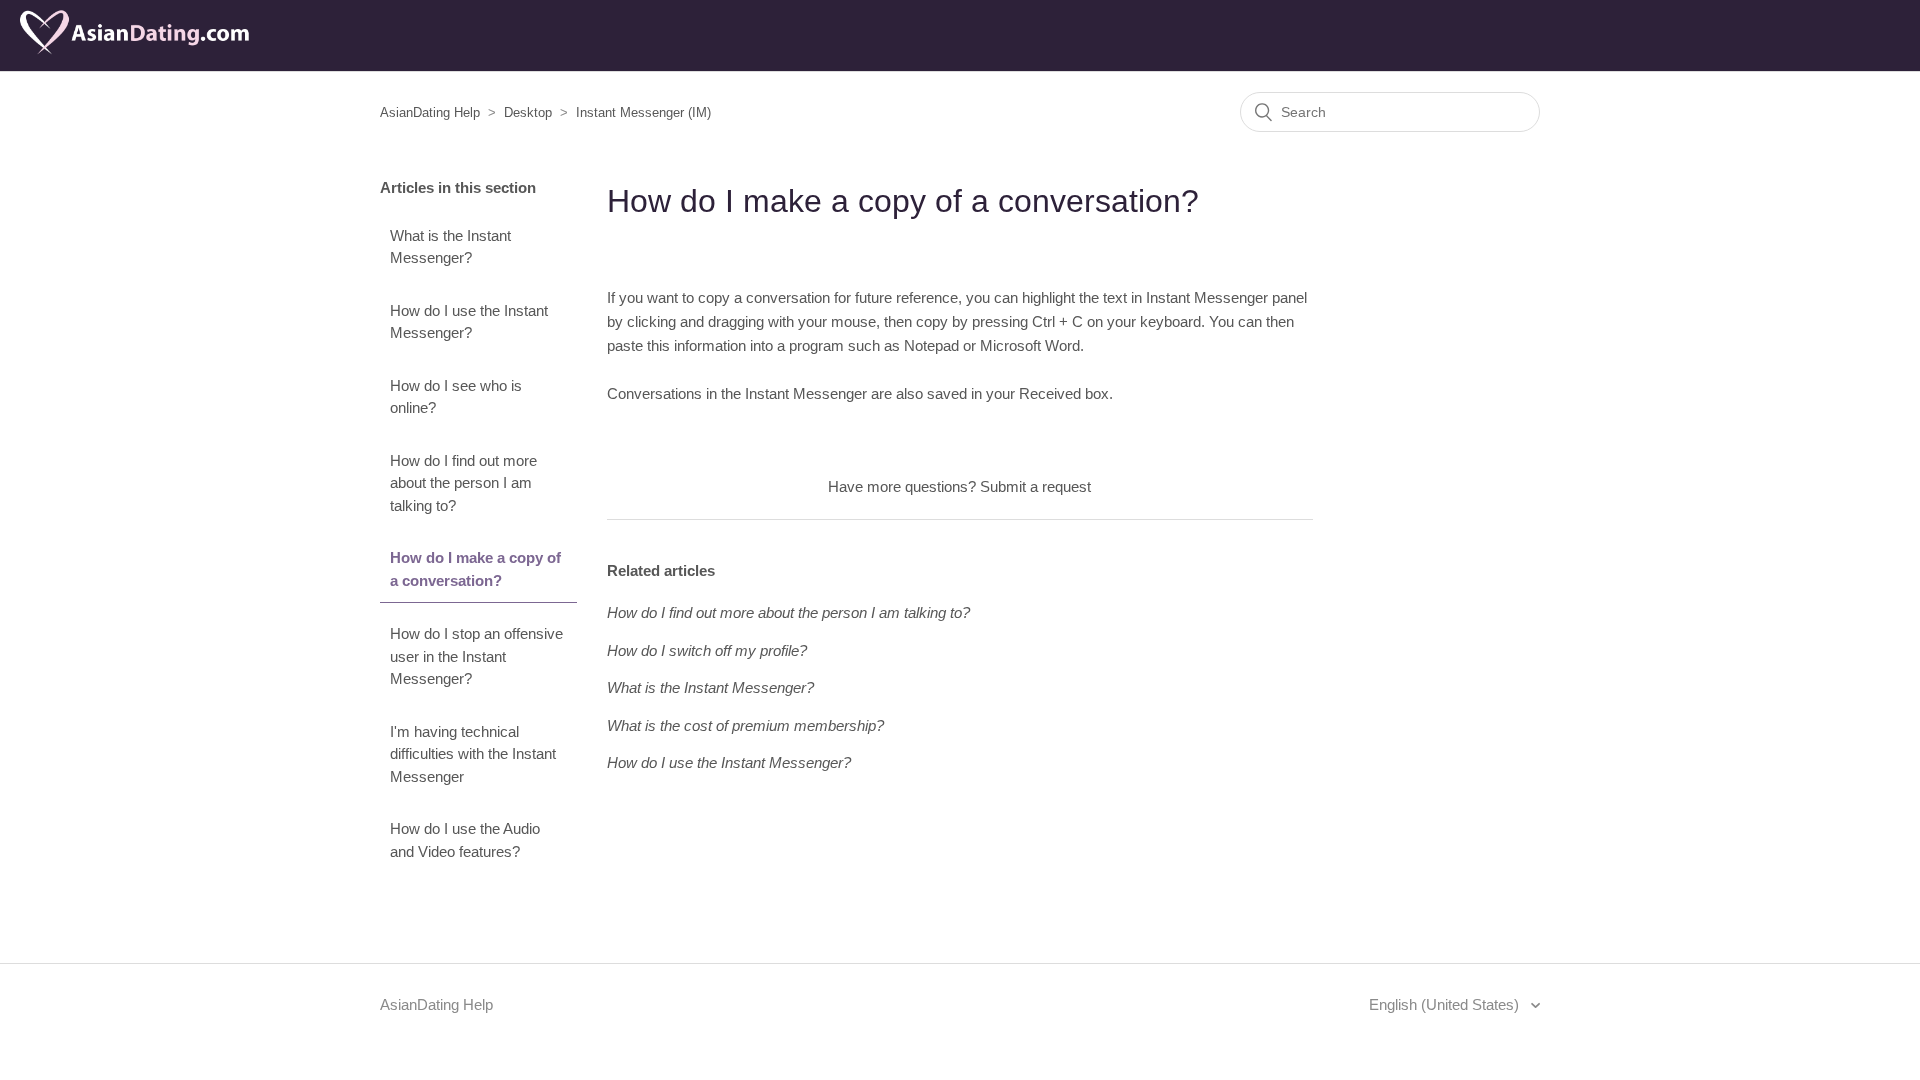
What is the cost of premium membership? (745, 725)
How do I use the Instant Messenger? (469, 322)
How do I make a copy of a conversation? (475, 569)
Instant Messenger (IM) (643, 112)
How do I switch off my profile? (707, 650)
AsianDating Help (430, 112)
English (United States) (1446, 1004)
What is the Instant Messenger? (450, 247)
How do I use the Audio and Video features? (465, 840)
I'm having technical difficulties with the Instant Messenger (473, 754)
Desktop (528, 112)
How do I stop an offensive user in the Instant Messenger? (476, 656)
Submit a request (1035, 486)
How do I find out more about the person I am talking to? (463, 483)
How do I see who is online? (456, 397)
